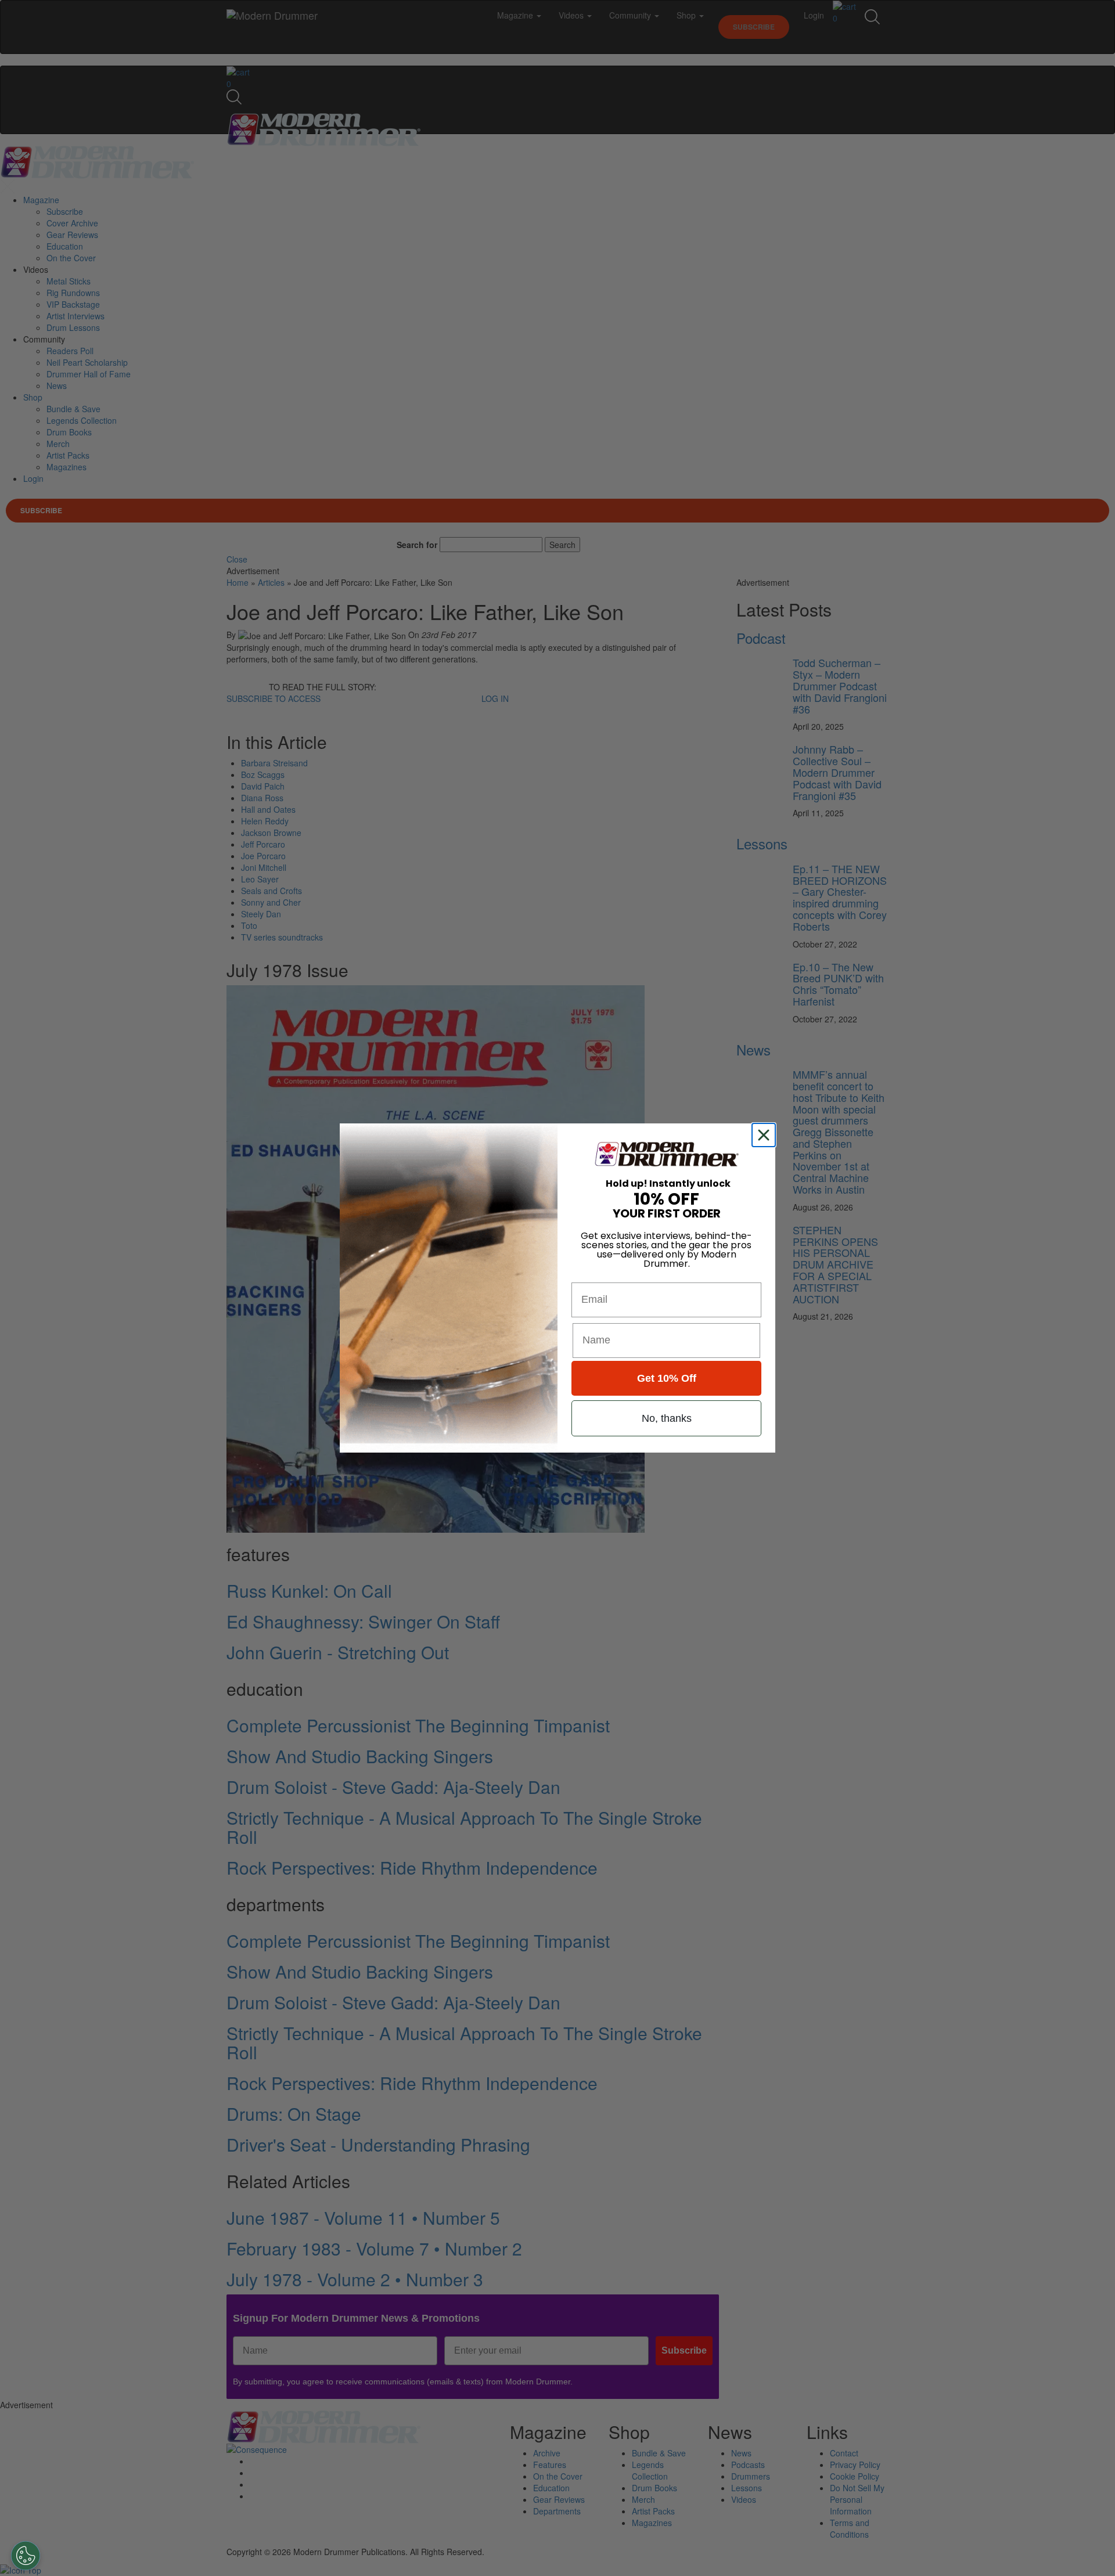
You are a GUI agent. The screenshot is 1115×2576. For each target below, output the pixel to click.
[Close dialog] (766, 1135)
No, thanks (667, 1418)
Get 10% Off (667, 1378)
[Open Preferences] (26, 2556)
